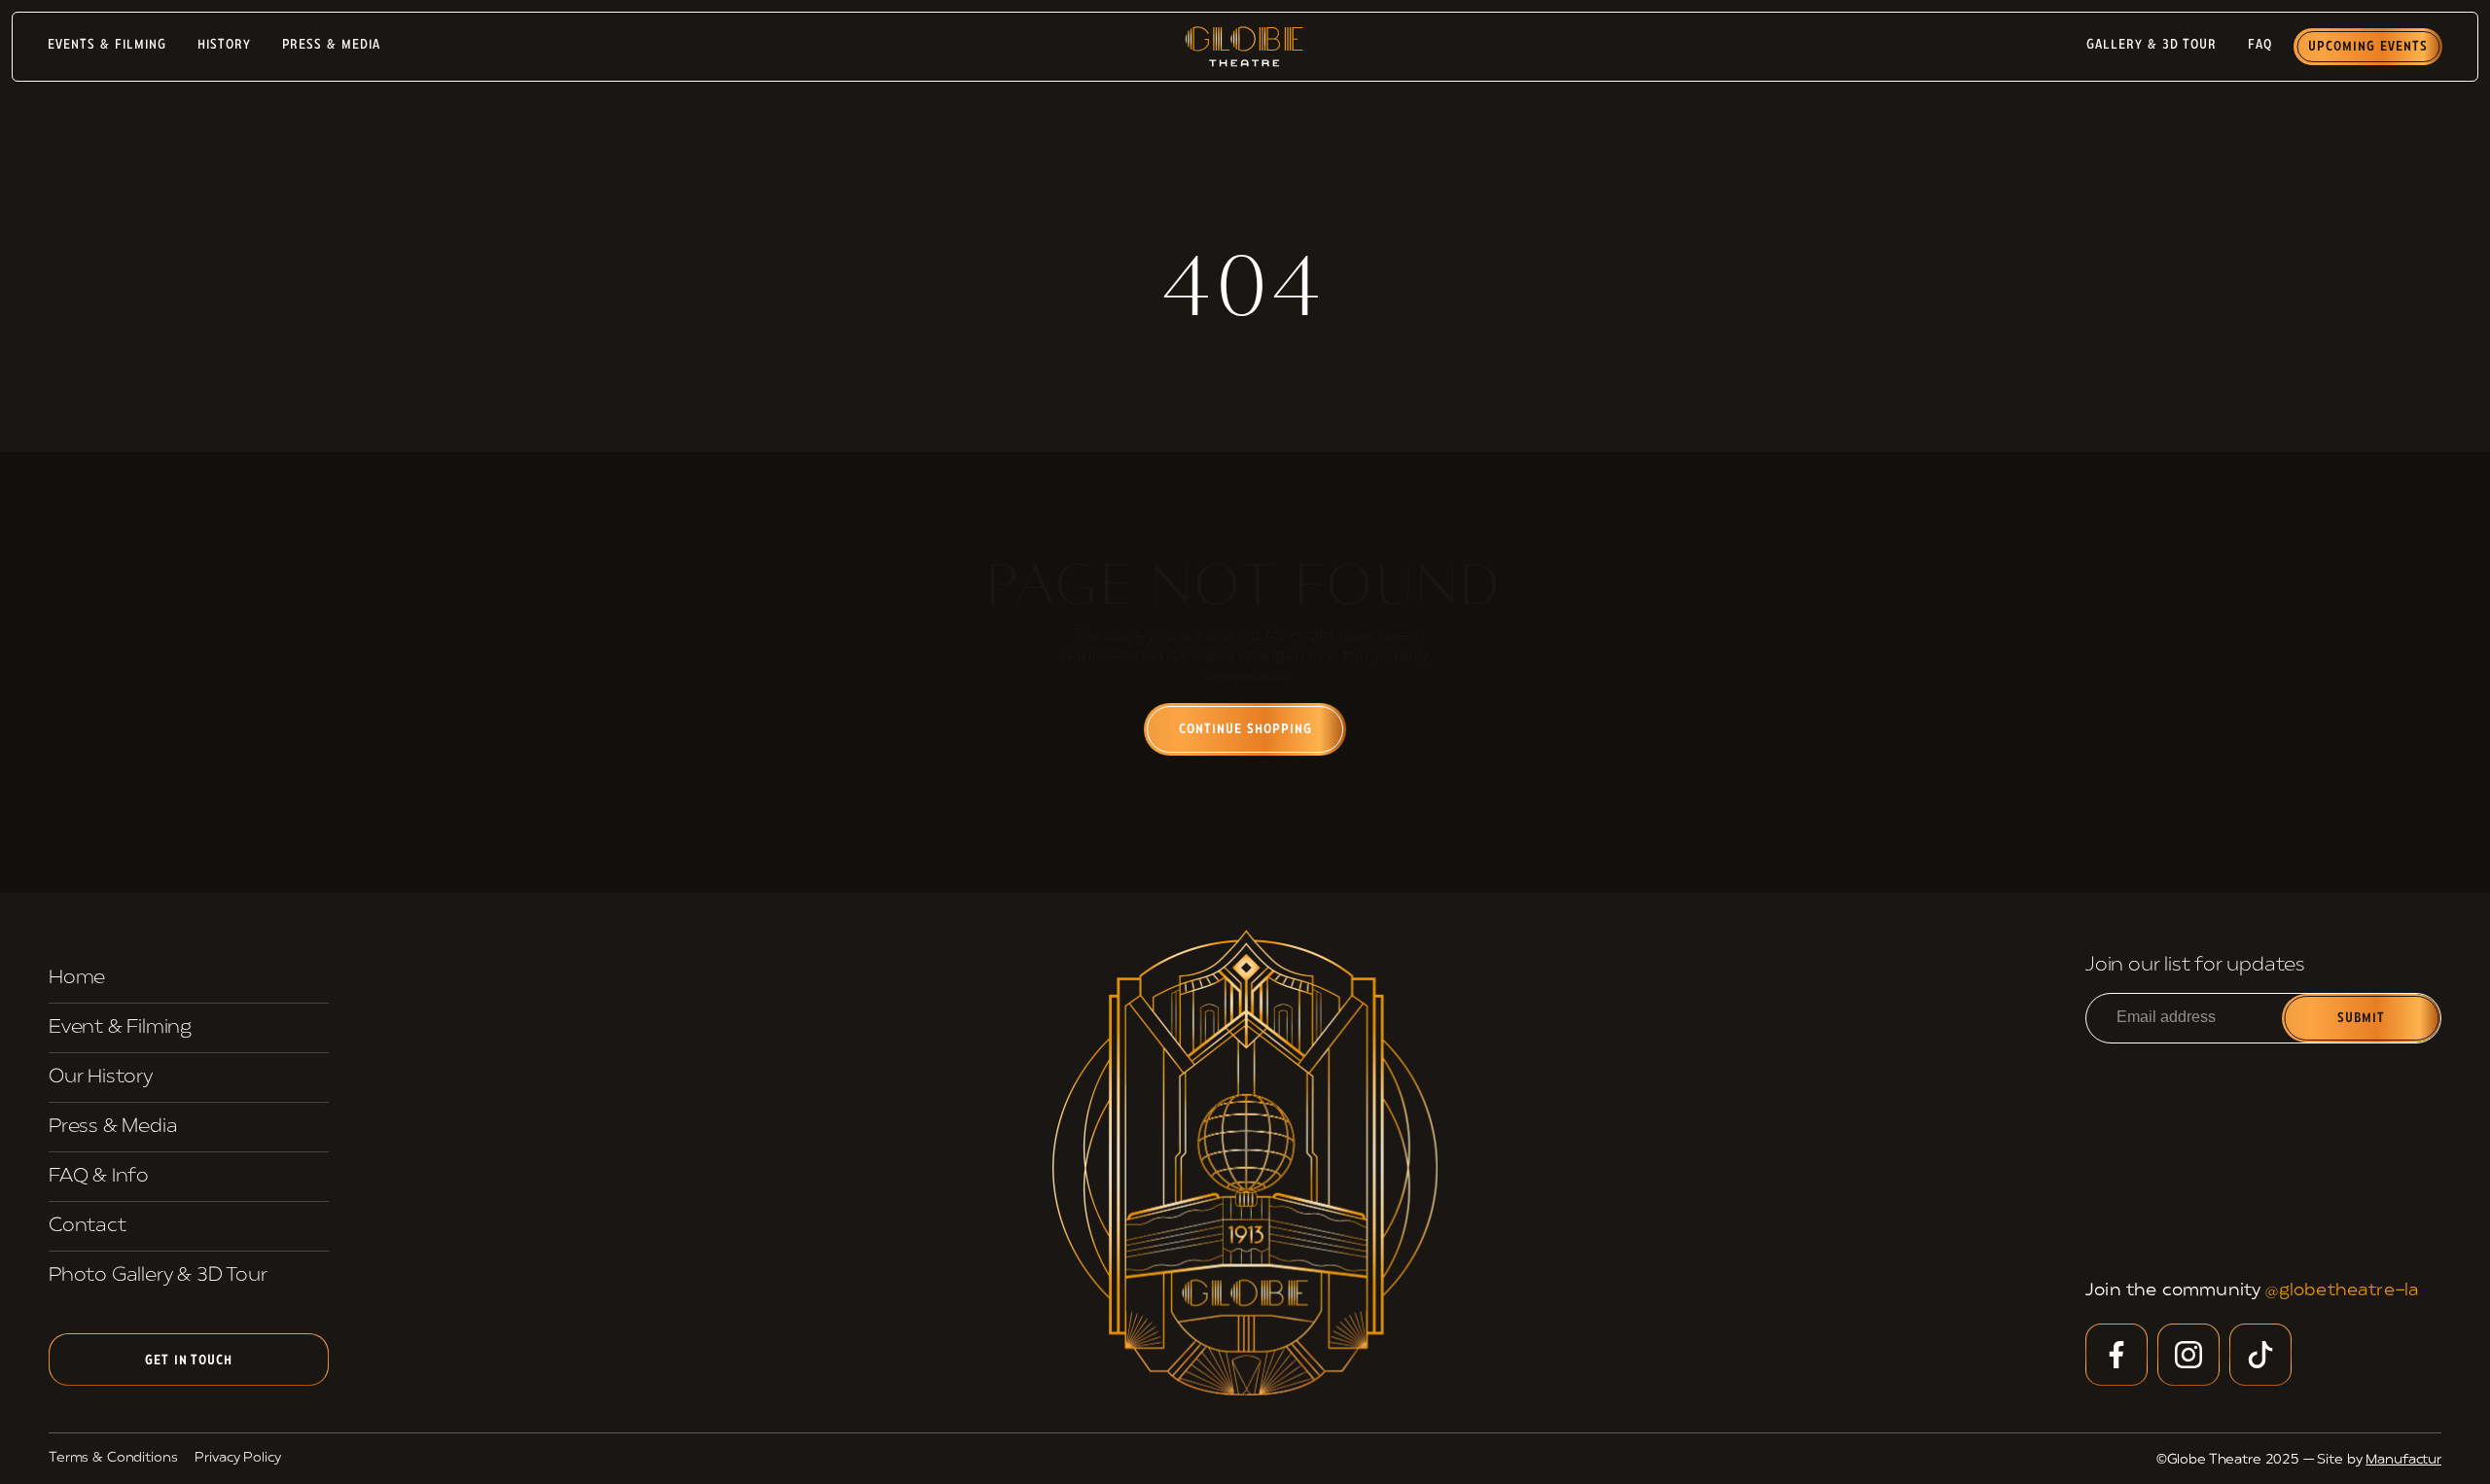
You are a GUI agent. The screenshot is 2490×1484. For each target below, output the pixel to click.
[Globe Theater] (1245, 1162)
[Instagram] (2188, 1355)
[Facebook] (2116, 1355)
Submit (2362, 1019)
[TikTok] (2260, 1355)
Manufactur (2403, 1460)
